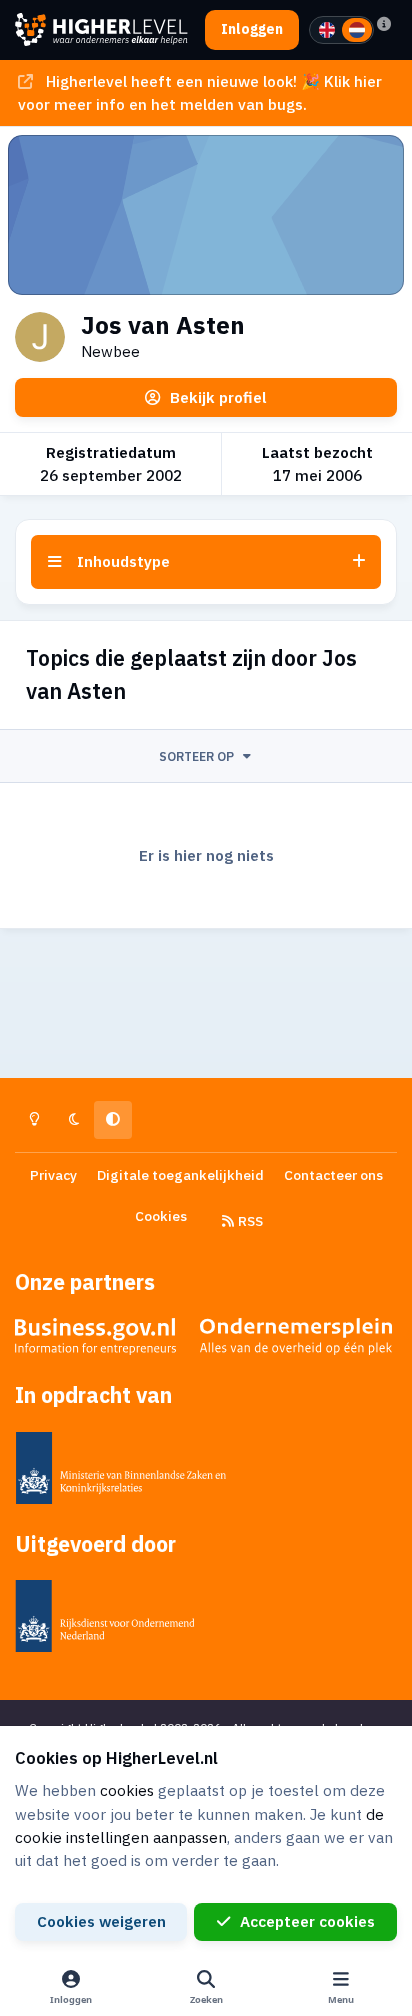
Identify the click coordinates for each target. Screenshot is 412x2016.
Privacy (53, 1175)
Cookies (161, 1216)
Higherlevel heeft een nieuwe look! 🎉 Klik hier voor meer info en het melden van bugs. (199, 92)
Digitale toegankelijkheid (180, 1175)
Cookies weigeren (101, 1921)
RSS (249, 1221)
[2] (357, 30)
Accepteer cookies (307, 1921)
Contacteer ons (333, 1175)
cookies (127, 1790)
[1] (327, 30)
